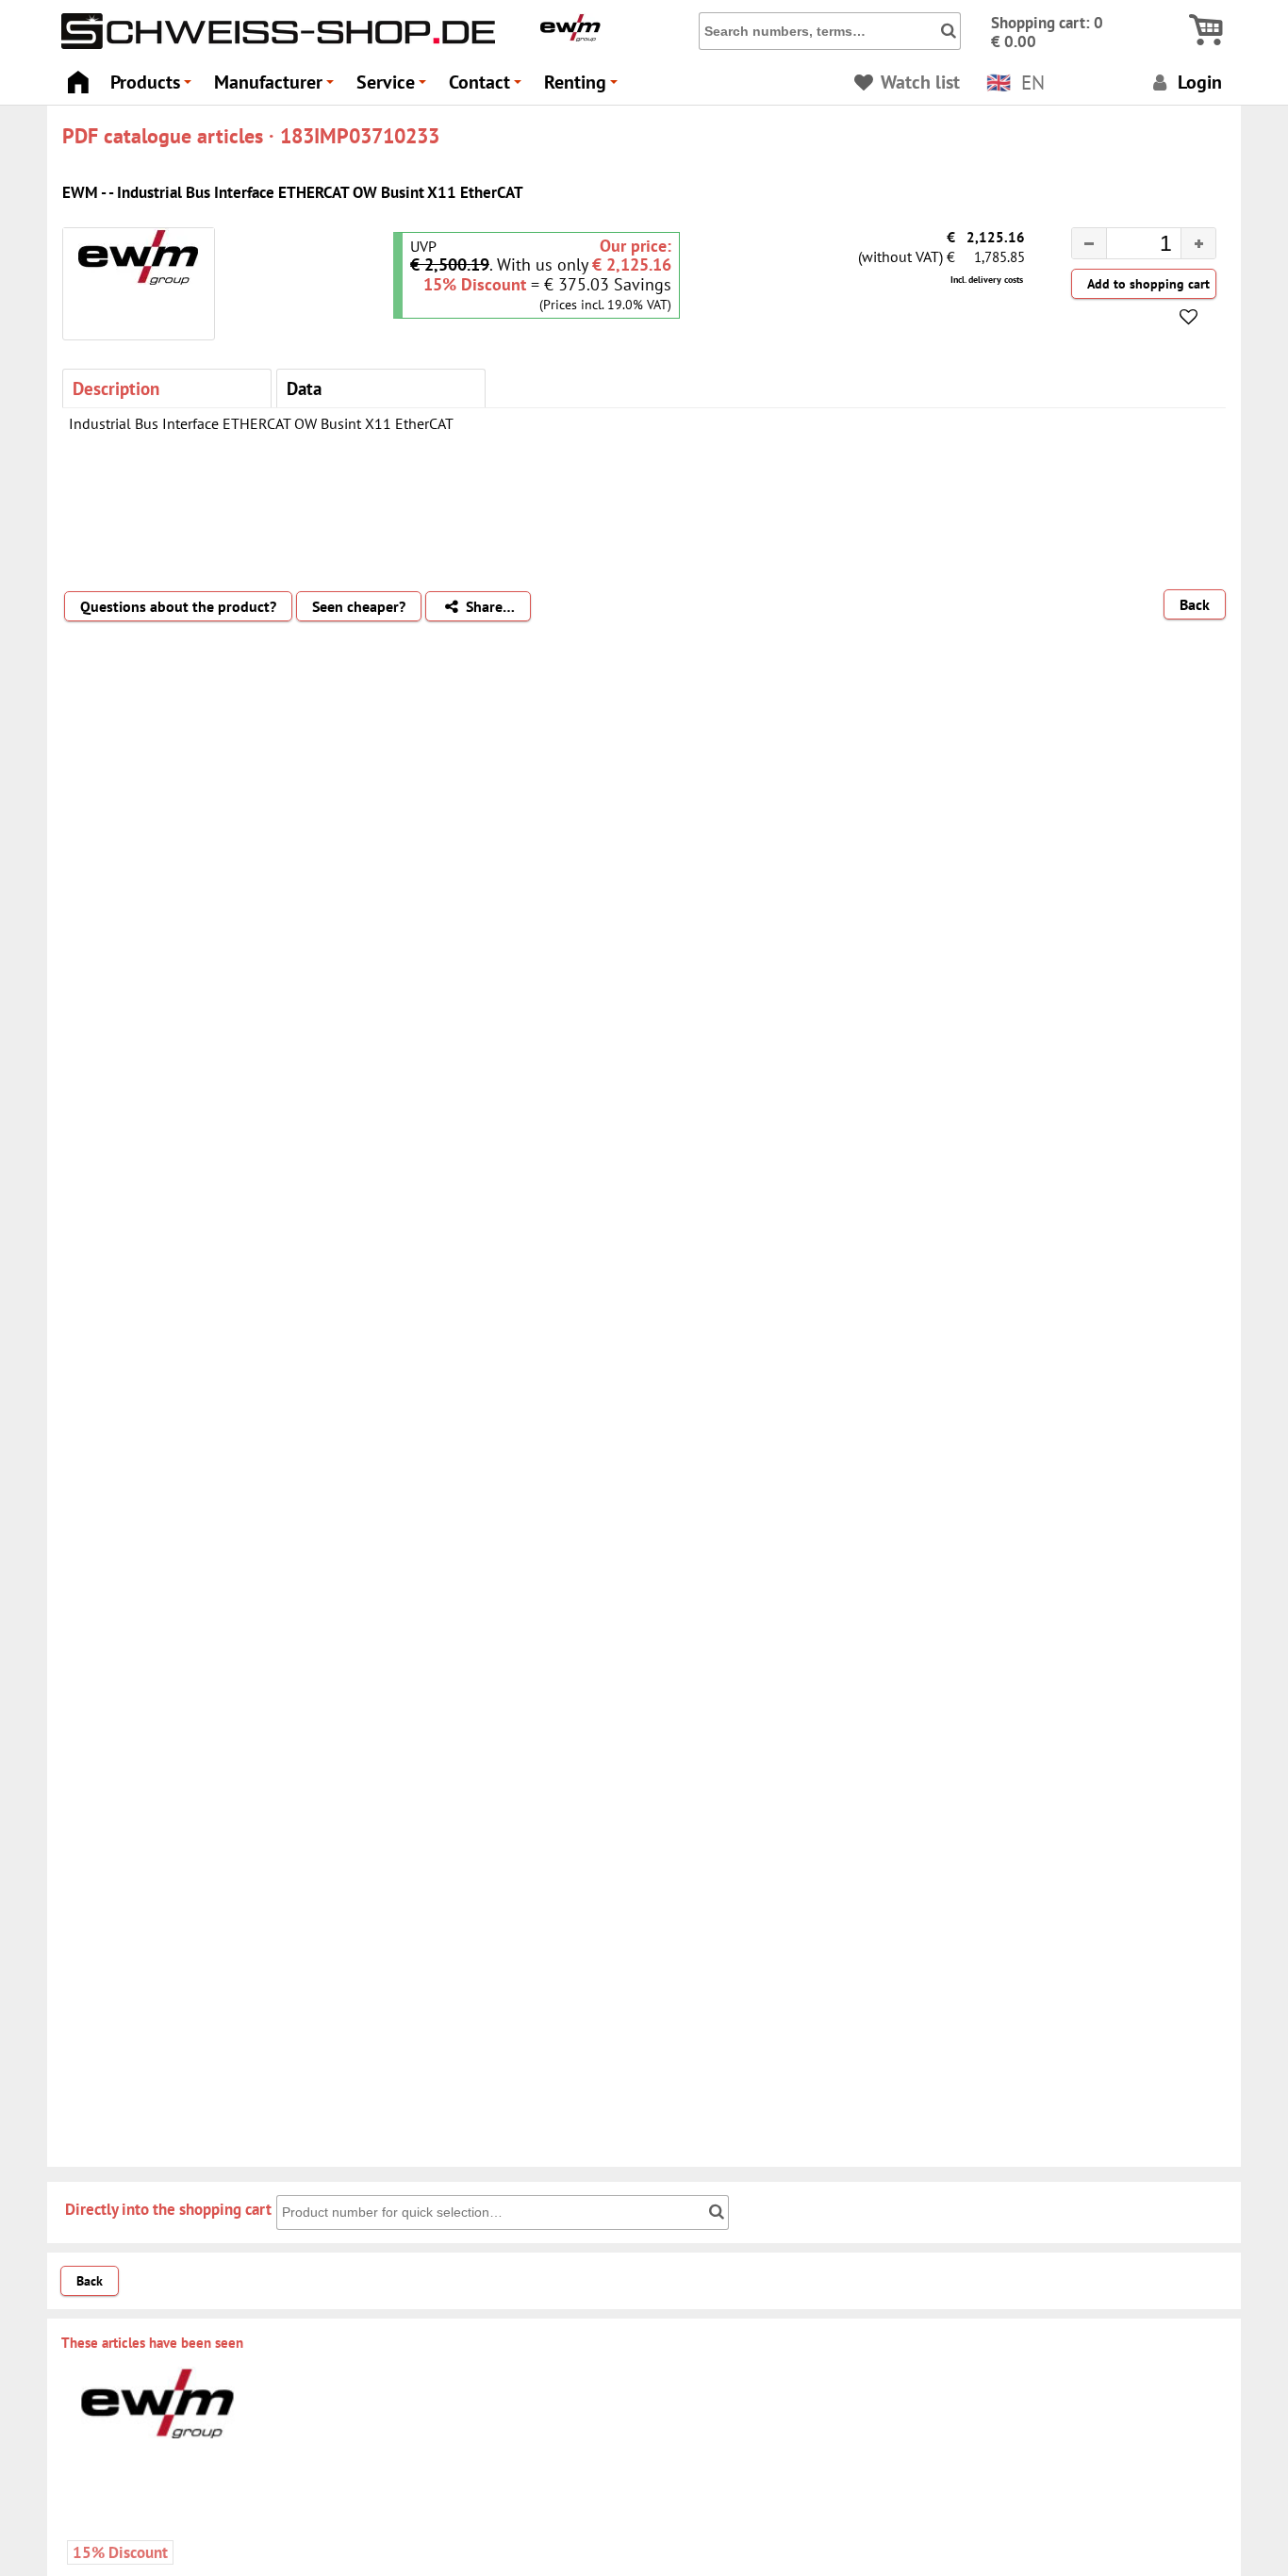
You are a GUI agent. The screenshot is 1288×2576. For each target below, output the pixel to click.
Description (116, 388)
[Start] (78, 77)
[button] (1198, 243)
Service (394, 87)
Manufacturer (277, 87)
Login (1197, 82)
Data (304, 388)
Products (154, 87)
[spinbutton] (1129, 246)
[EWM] (570, 37)
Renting (584, 87)
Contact (488, 87)
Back (1195, 604)
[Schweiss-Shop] (273, 44)
